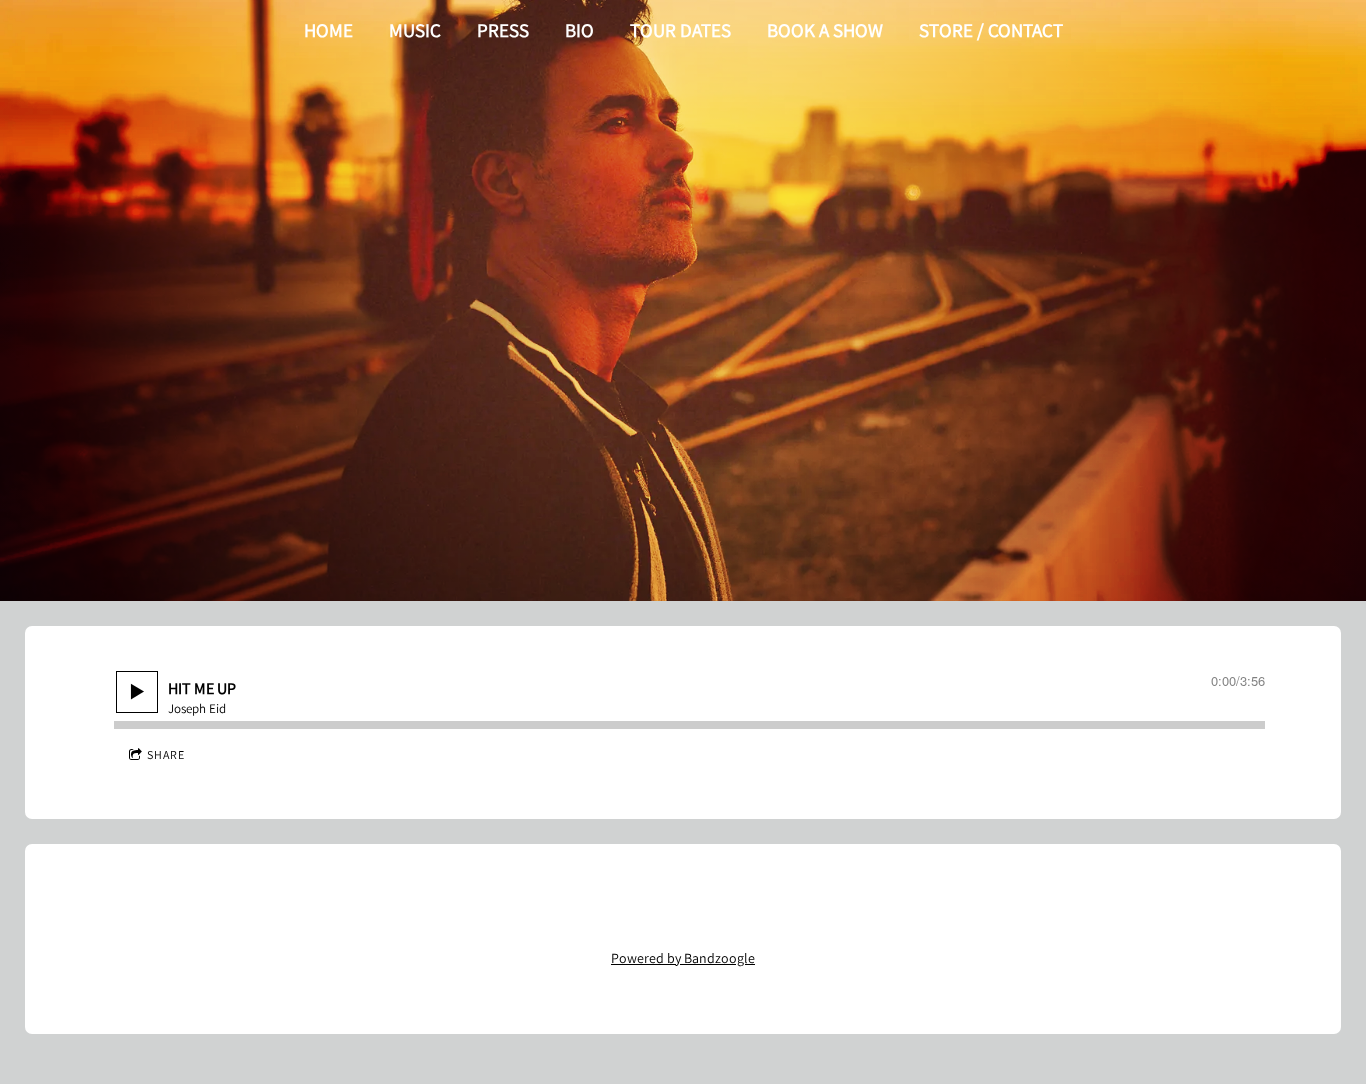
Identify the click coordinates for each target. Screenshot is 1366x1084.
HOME (328, 30)
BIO (579, 30)
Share (166, 754)
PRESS (503, 30)
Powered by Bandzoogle (683, 958)
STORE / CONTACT (991, 30)
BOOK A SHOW (825, 30)
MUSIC (415, 30)
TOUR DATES (680, 30)
